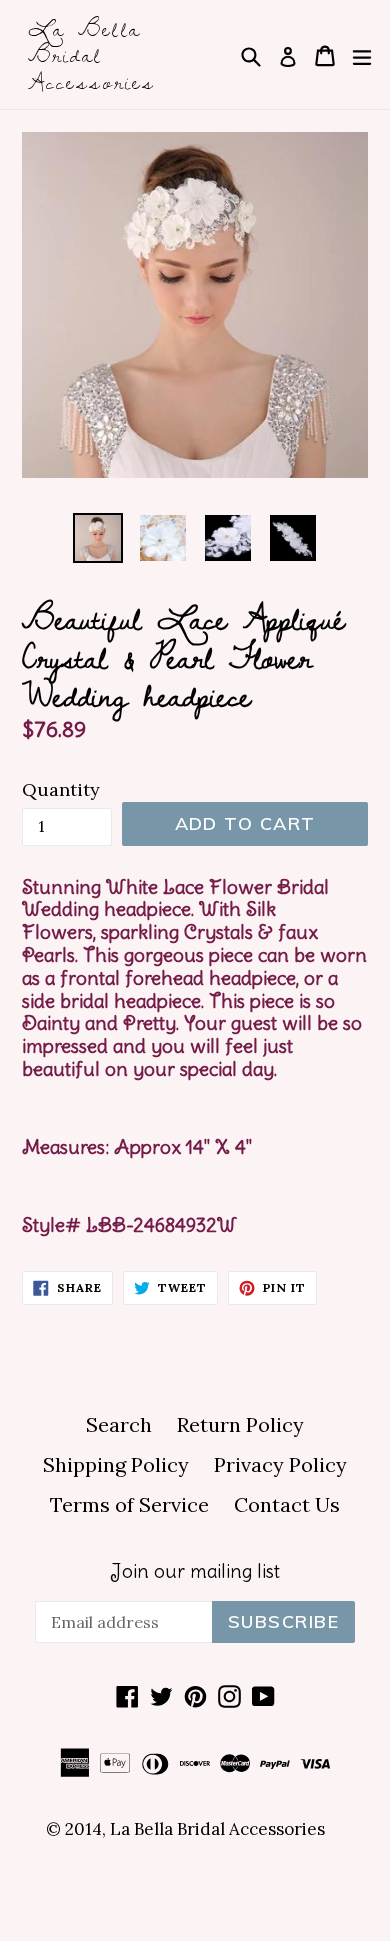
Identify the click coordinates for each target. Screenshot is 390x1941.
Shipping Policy (116, 1464)
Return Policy (240, 1424)
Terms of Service (129, 1504)
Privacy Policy (280, 1464)
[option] (97, 538)
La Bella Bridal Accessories (92, 54)
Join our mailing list (195, 1571)
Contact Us (287, 1504)
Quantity (61, 789)
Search (119, 1424)
